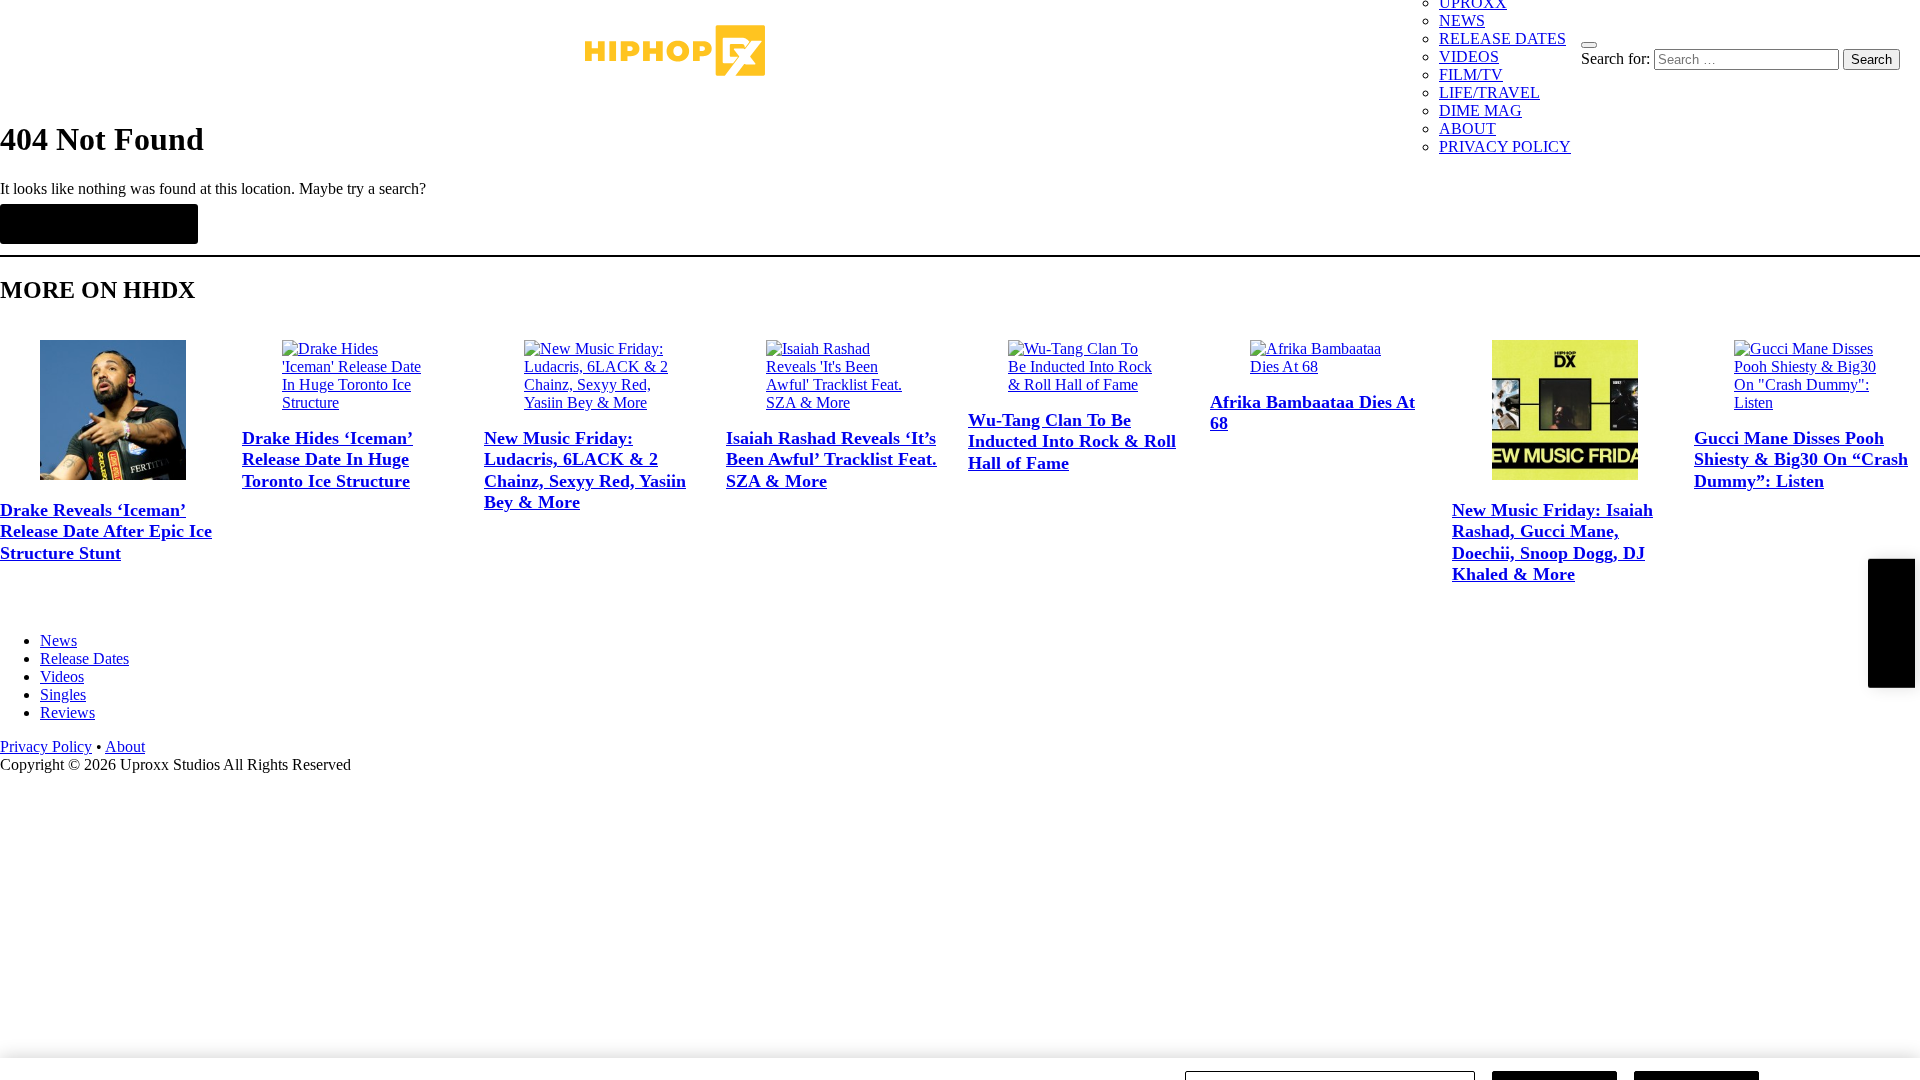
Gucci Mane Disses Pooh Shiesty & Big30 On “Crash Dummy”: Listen (1801, 459)
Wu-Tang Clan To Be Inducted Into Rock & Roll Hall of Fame (1072, 441)
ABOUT (1467, 128)
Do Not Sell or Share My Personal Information (1330, 1042)
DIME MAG (1480, 110)
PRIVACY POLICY (1505, 146)
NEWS (1462, 20)
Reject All (1554, 1042)
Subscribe (1891, 623)
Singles (63, 694)
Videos (62, 676)
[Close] (1888, 1043)
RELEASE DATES (1502, 38)
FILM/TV (1471, 74)
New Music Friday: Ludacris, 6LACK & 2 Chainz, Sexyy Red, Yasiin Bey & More (585, 470)
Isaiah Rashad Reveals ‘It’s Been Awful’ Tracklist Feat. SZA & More (831, 459)
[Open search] (1589, 45)
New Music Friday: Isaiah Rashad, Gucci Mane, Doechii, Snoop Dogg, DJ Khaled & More (1552, 542)
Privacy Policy (46, 746)
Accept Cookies (1696, 1042)
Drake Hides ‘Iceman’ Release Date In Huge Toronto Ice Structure (327, 459)
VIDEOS (1469, 56)
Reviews (67, 712)
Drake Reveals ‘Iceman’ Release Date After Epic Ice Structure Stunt (106, 531)
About (125, 746)
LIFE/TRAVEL (1489, 92)
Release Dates (84, 658)
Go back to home (99, 224)
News (58, 640)
